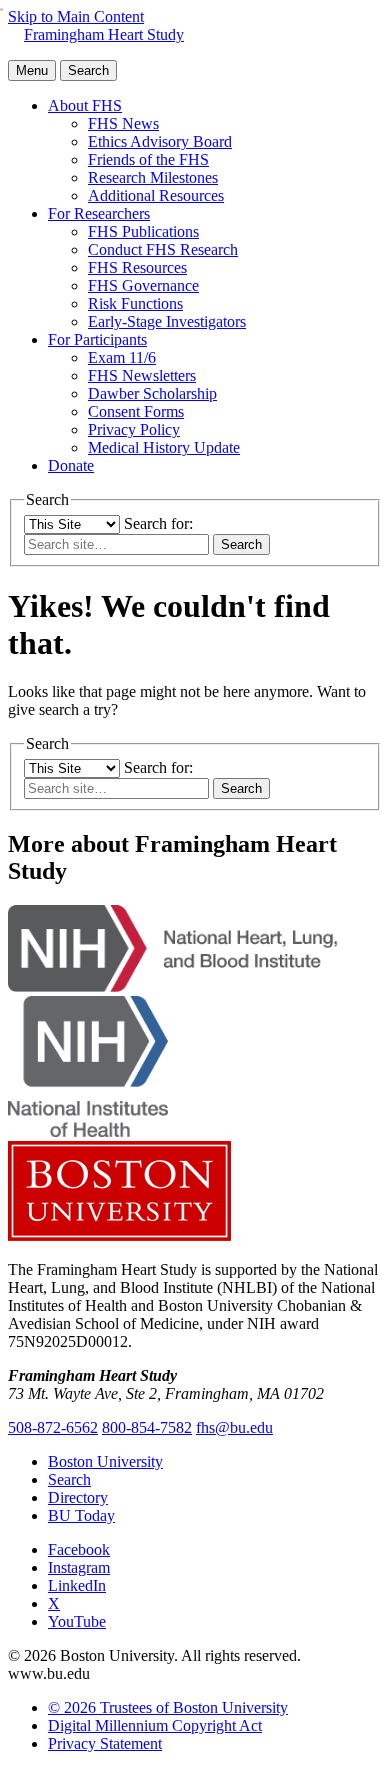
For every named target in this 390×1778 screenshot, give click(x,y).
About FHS (85, 105)
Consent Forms (136, 411)
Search (69, 1479)
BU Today (81, 1515)
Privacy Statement (105, 1743)
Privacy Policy (134, 429)
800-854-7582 (147, 1427)
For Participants (97, 339)
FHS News (123, 123)
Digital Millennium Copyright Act (155, 1725)
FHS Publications (143, 231)
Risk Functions (135, 303)
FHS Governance (143, 285)
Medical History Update (164, 447)
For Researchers (99, 213)
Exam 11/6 (122, 357)
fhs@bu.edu (234, 1427)
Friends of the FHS (148, 159)
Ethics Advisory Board (160, 141)
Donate (71, 465)
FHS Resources (137, 267)
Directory (78, 1497)
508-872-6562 (53, 1427)
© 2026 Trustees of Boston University (168, 1707)
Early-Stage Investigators (167, 321)
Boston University (105, 1461)
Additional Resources (156, 195)
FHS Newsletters (142, 375)
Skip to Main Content (76, 16)
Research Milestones (153, 177)
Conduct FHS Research (163, 249)
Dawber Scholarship (152, 393)
